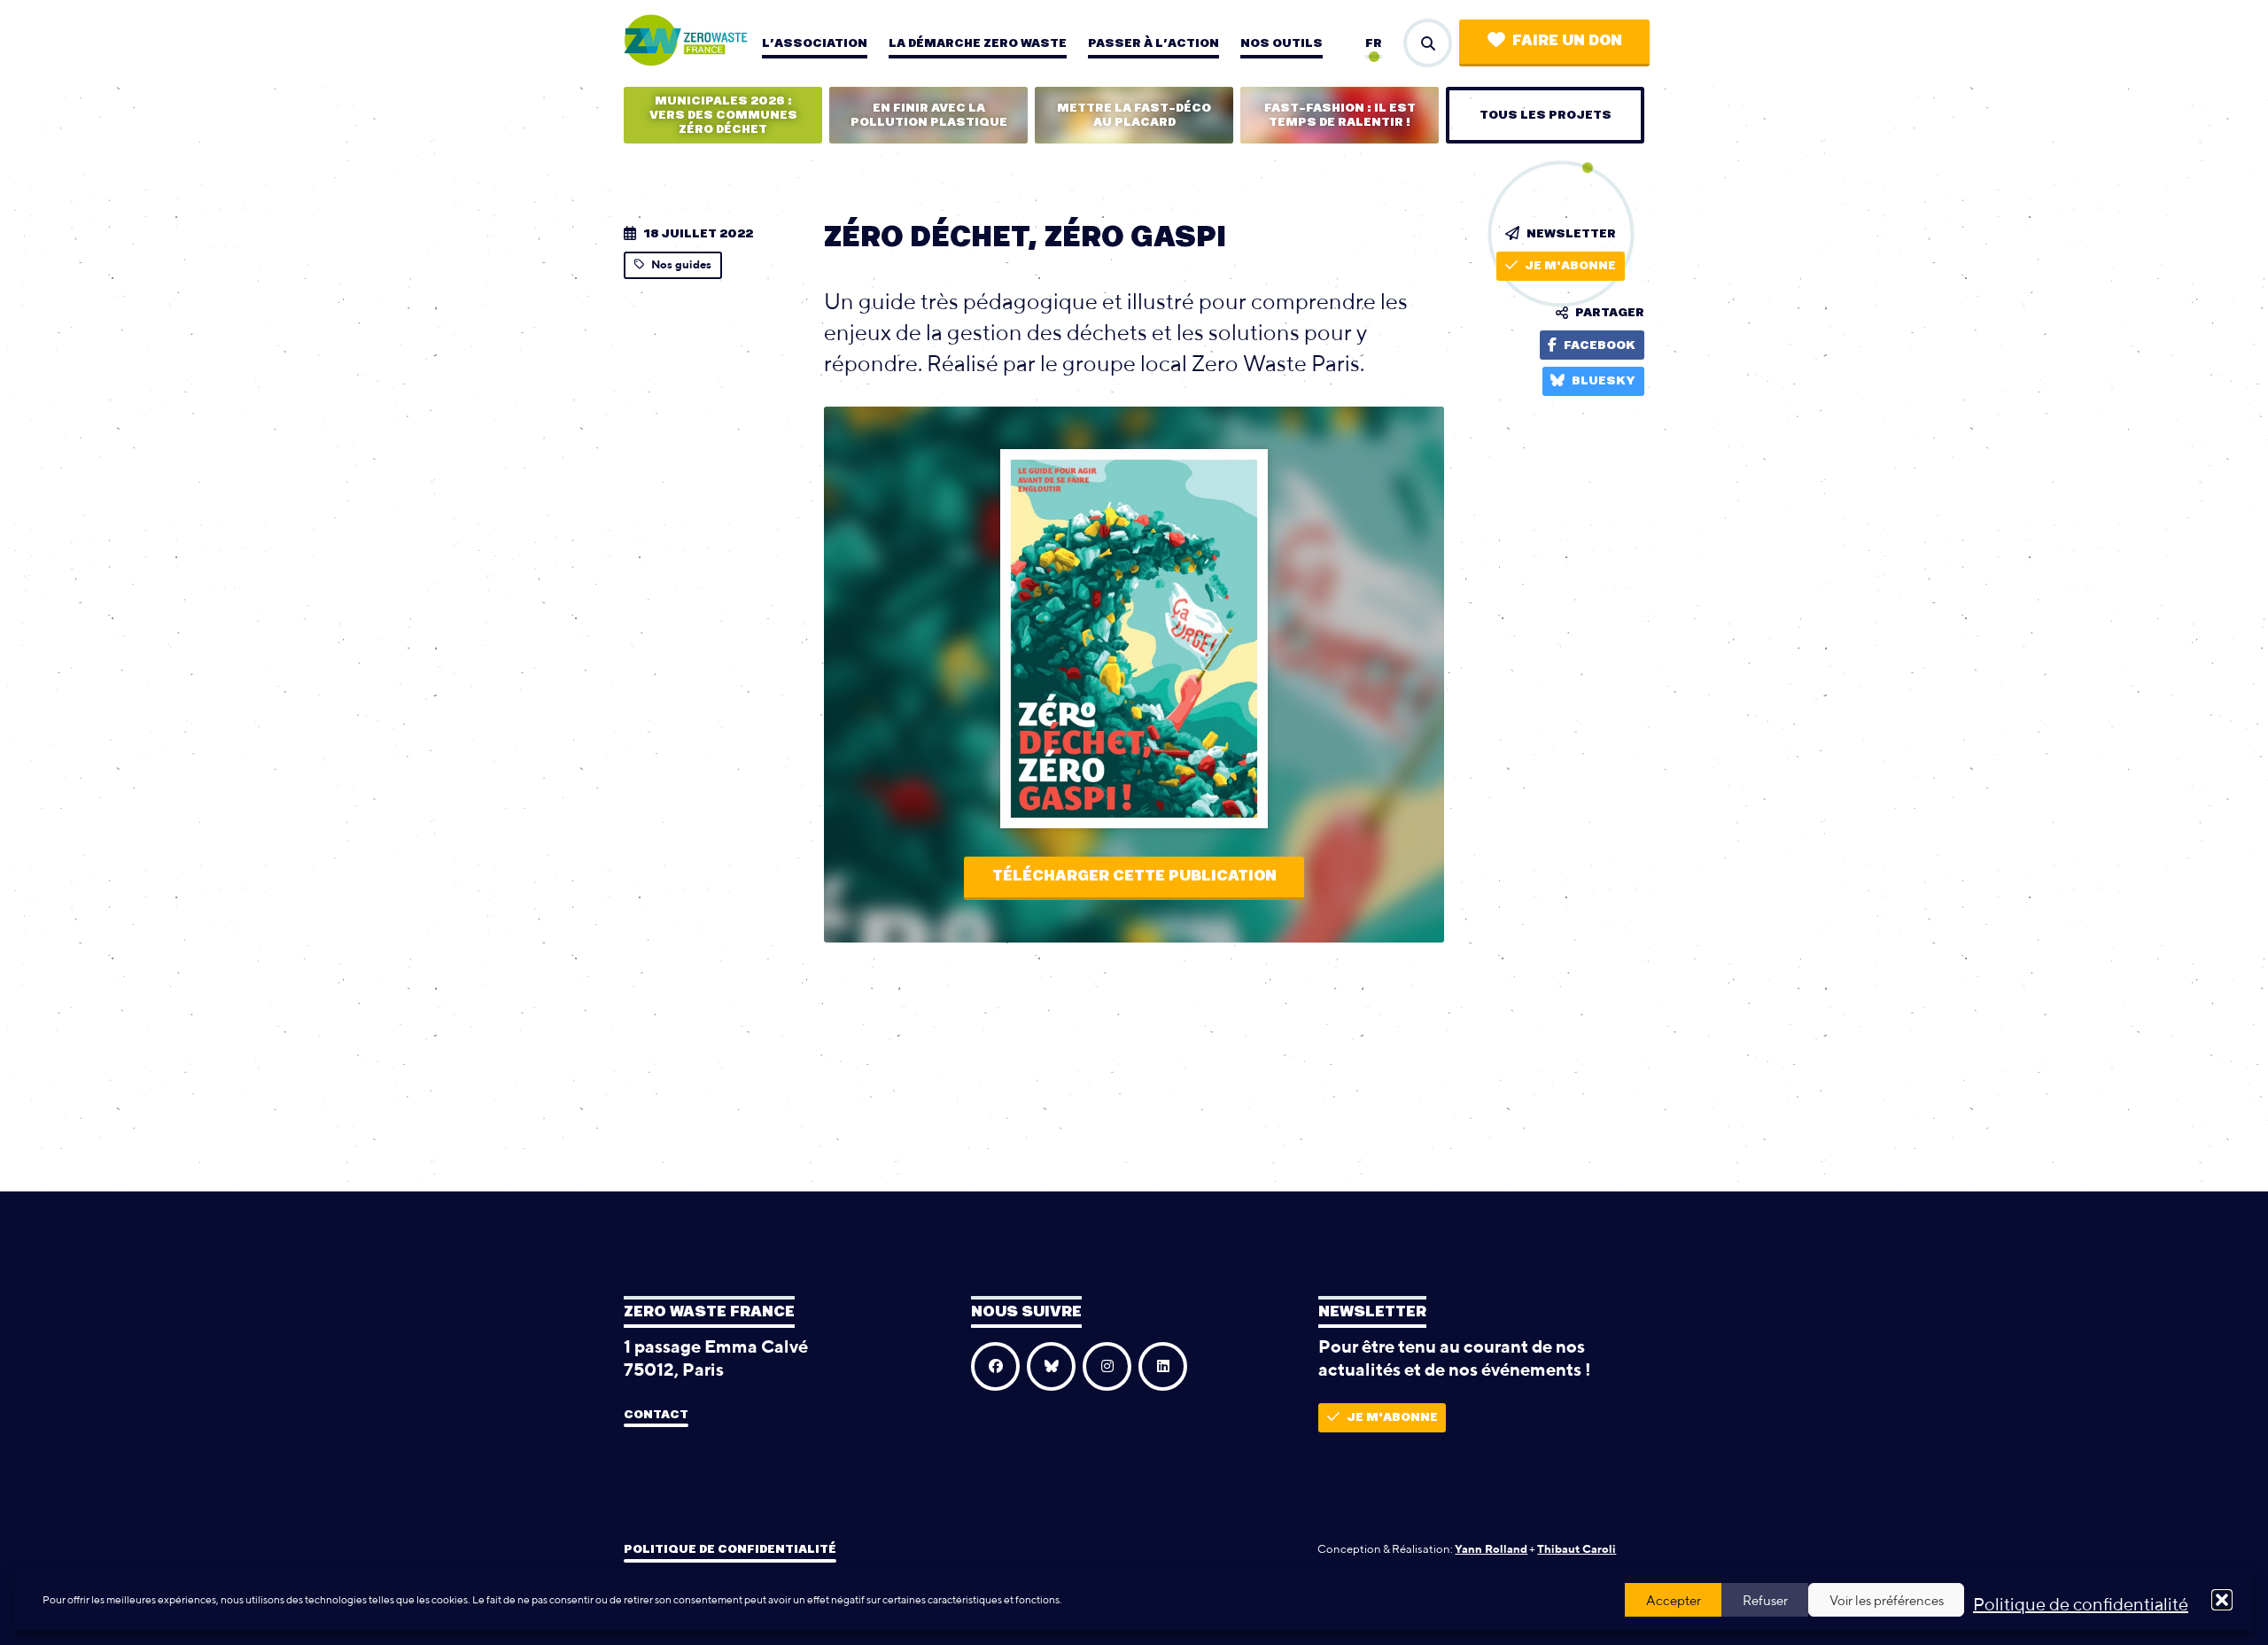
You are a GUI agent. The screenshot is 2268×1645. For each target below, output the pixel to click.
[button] (2222, 1600)
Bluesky (1604, 381)
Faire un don (1567, 41)
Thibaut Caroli (1577, 1549)
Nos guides (681, 264)
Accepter (1674, 1600)
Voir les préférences (1887, 1600)
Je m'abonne (1570, 266)
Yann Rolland (1491, 1549)
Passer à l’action (1153, 43)
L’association (815, 43)
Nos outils (1282, 43)
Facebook (1600, 345)
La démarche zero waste (978, 43)
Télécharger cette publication (1134, 876)
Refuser (1765, 1600)
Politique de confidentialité (2081, 1604)
